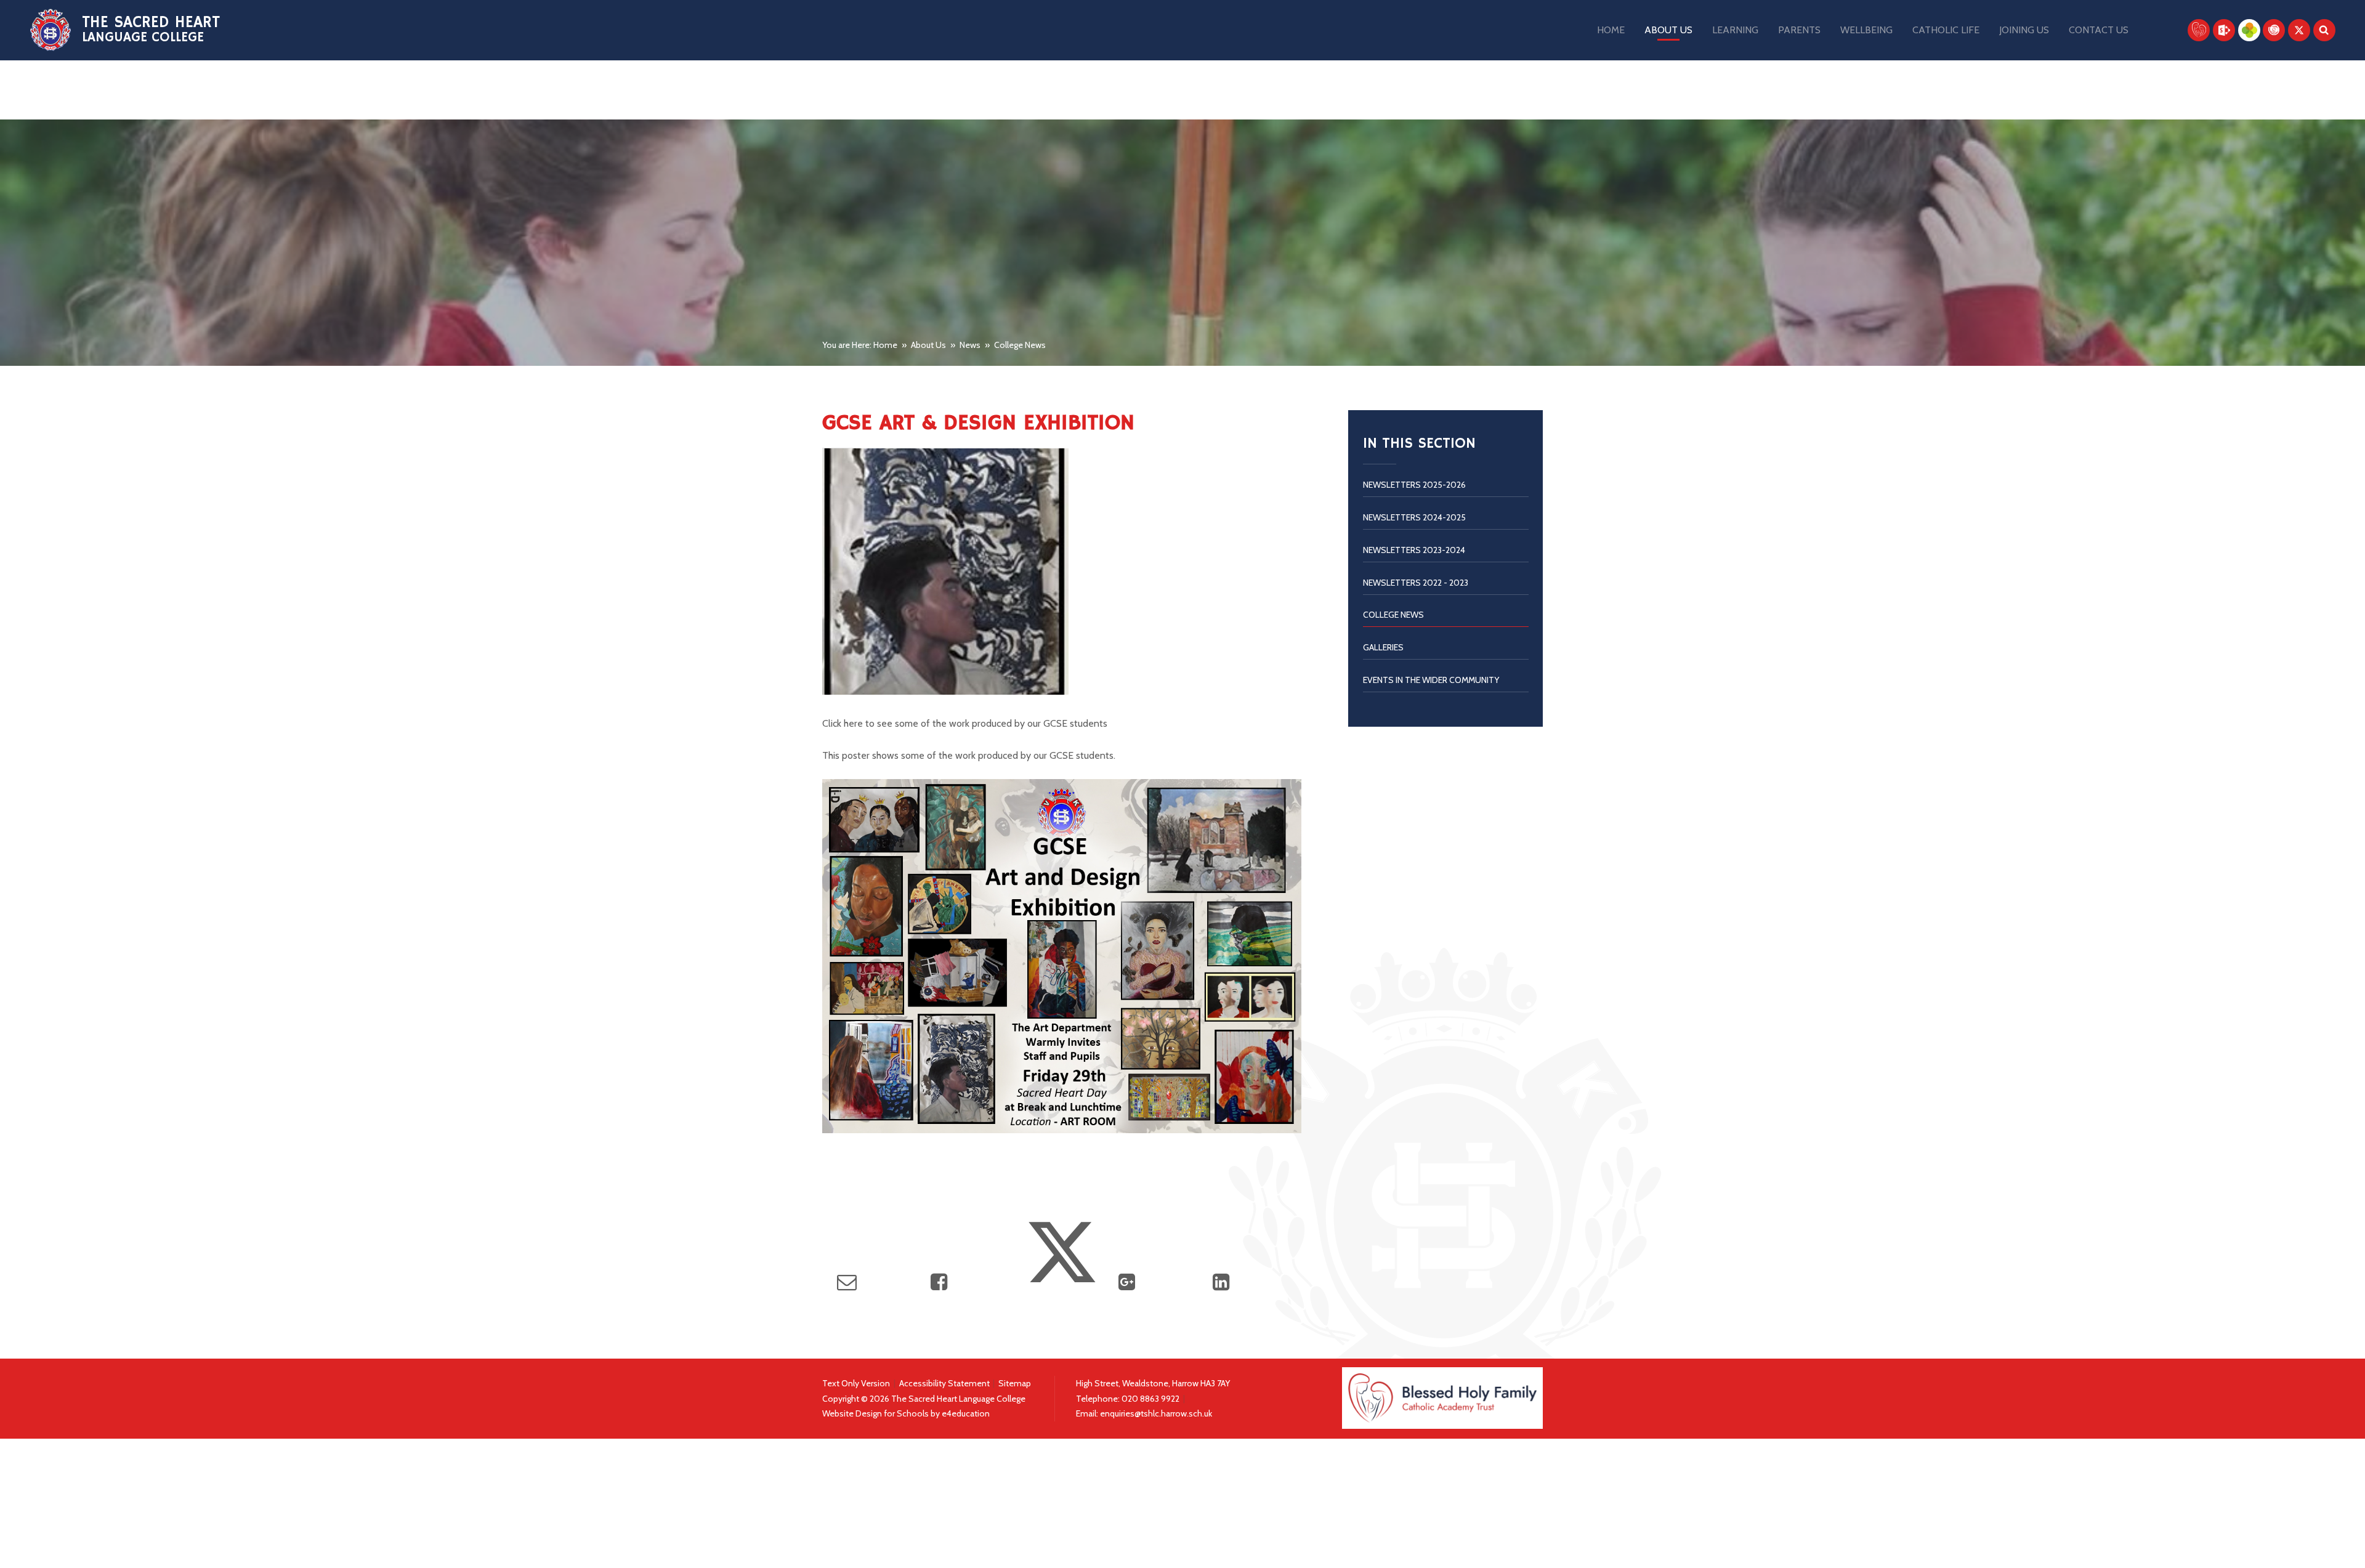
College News (1020, 345)
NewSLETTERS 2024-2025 (1414, 517)
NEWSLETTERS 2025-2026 (1414, 485)
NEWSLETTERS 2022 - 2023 (1416, 583)
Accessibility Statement (944, 1383)
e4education (966, 1413)
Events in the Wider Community (1431, 680)
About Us (928, 345)
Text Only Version (856, 1383)
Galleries (1383, 647)
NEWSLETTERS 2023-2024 (1414, 550)
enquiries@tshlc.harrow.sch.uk (1156, 1413)
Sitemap (1015, 1383)
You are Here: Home (860, 345)
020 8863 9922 (1151, 1399)
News (970, 345)
